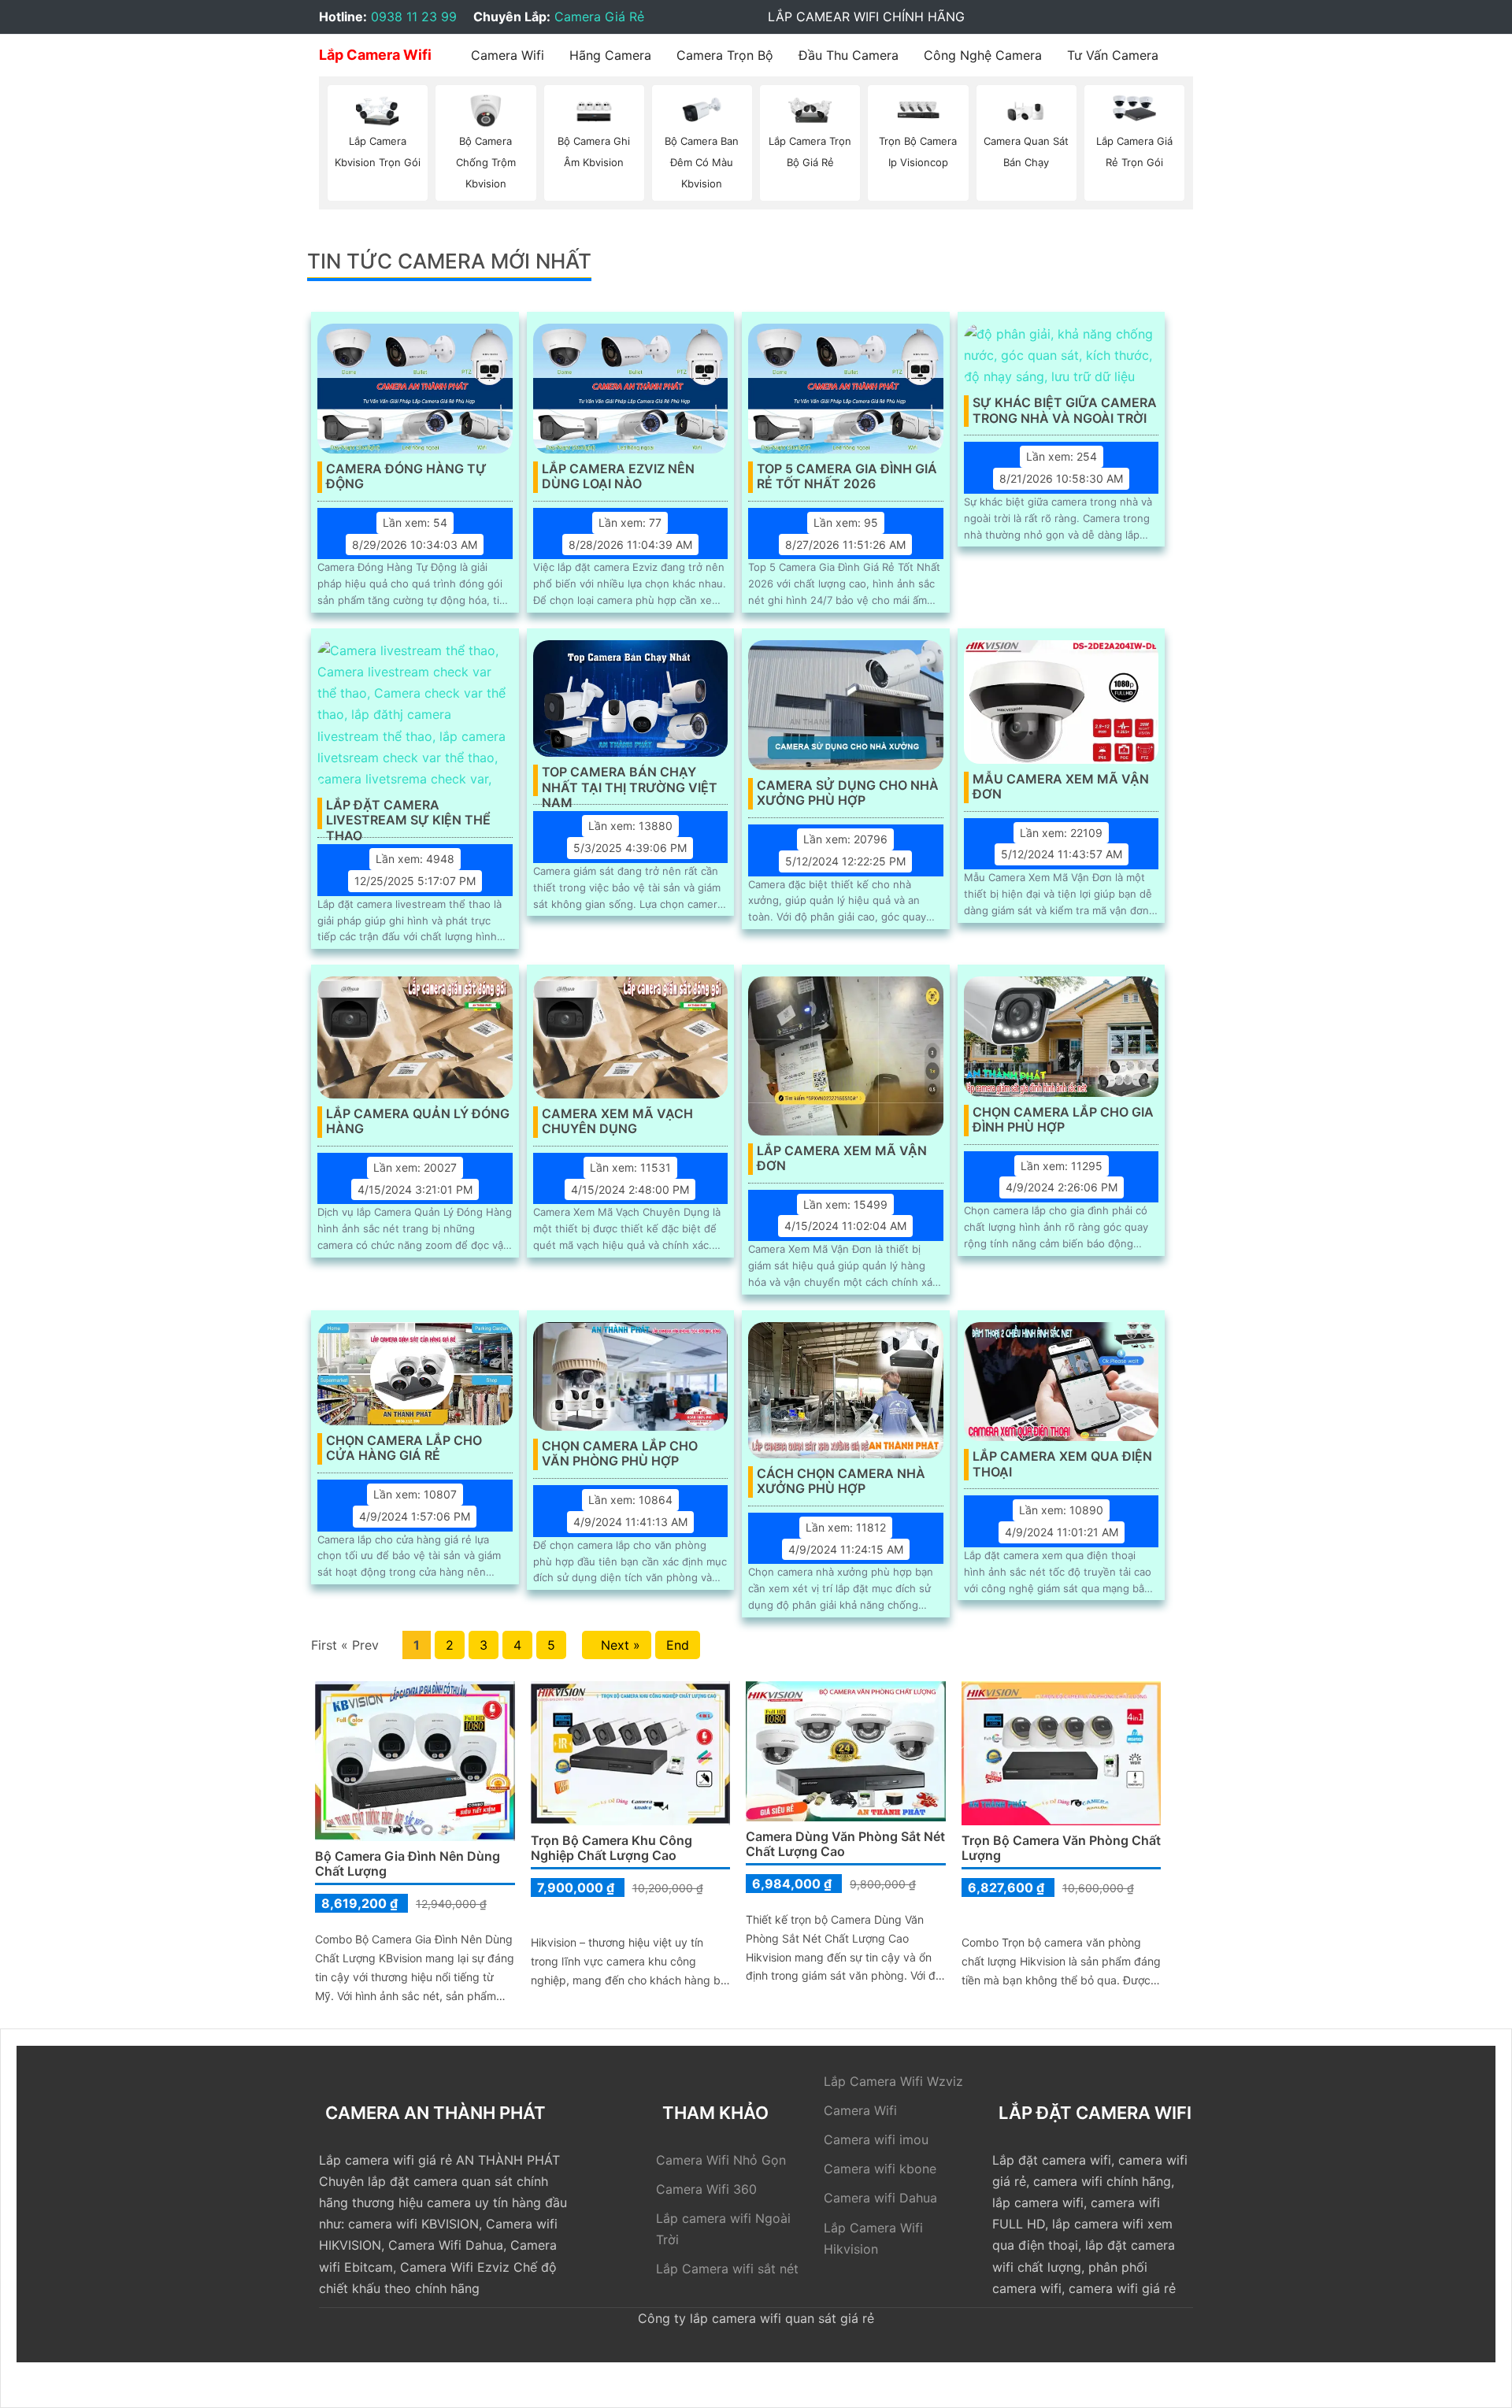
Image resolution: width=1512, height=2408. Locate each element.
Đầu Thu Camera (849, 55)
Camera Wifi (508, 55)
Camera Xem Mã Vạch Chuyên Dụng (617, 1121)
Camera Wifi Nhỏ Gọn (721, 2160)
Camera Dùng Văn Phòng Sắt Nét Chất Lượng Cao (845, 1844)
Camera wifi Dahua (880, 2198)
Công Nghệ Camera (983, 55)
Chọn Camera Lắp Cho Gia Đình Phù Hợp (1063, 1120)
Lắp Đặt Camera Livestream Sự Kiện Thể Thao (408, 813)
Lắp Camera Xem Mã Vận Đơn (842, 1158)
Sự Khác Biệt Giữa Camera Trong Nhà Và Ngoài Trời (1065, 410)
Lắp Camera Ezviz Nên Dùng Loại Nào (618, 476)
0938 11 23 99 (414, 17)
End (678, 1645)
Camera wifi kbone (880, 2169)
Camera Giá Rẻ (599, 17)
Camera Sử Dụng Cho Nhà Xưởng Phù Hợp (848, 793)
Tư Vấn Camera (1113, 55)
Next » (617, 1645)
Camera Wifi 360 (706, 2189)
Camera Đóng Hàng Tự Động (406, 476)
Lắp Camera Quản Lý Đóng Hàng (418, 1121)
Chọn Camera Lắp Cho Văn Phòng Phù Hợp (620, 1454)
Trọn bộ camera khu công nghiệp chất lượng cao (611, 1848)
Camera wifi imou (876, 2139)
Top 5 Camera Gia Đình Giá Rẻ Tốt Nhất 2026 (847, 476)
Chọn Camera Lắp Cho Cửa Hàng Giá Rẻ (404, 1448)
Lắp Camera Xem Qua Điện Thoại (1062, 1464)
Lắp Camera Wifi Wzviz (893, 2081)
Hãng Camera (610, 55)
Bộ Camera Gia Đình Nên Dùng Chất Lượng (408, 1863)
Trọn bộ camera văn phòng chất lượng (1061, 1848)
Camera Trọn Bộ (725, 55)
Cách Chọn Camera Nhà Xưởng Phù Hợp (841, 1481)
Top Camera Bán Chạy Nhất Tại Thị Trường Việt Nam (630, 780)
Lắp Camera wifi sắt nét (727, 2269)
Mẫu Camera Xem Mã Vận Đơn (1061, 787)
